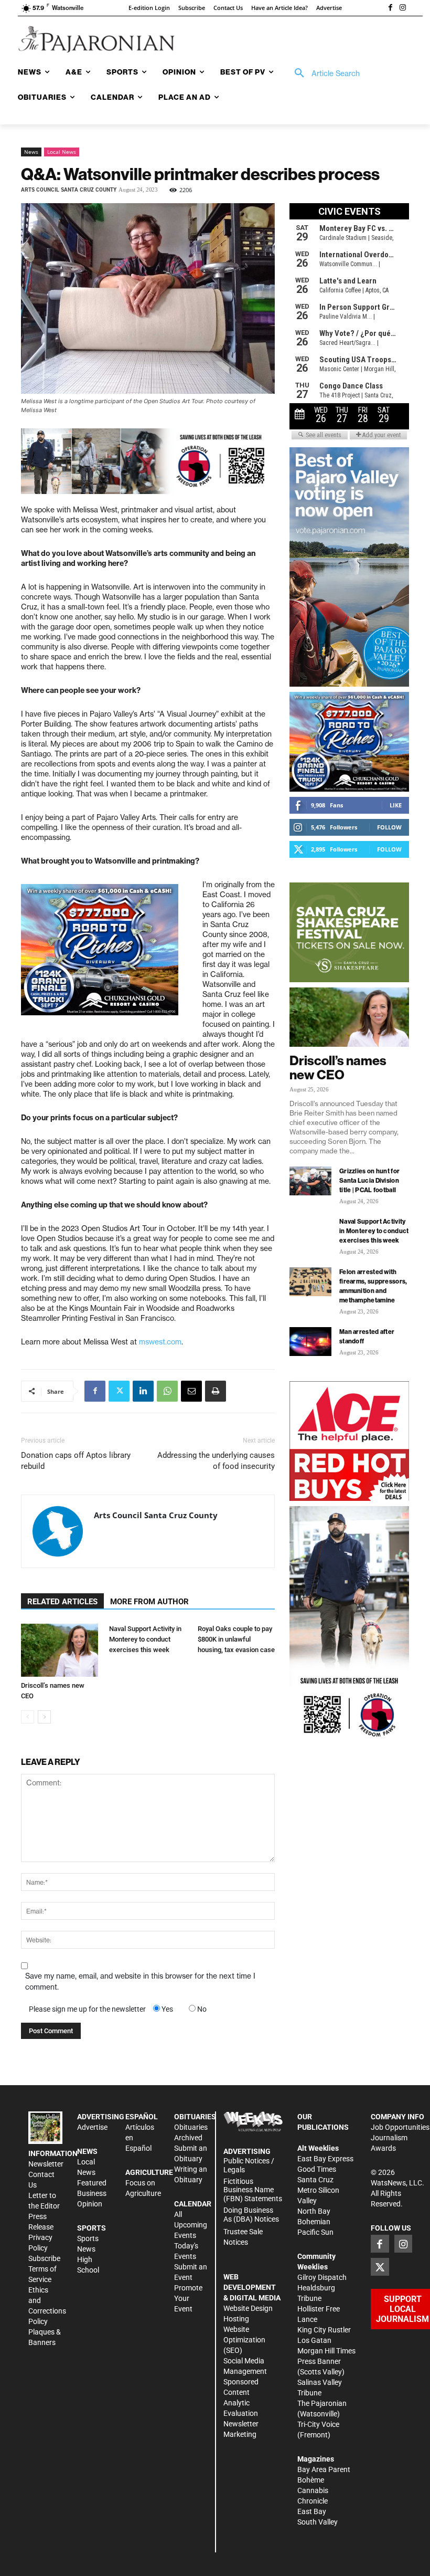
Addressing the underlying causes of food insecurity (216, 1461)
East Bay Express (325, 2159)
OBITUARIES (195, 2117)
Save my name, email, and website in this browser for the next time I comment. (140, 1981)
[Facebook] (390, 8)
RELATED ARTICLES (62, 1602)
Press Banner (319, 2361)
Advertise (92, 2127)
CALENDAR (193, 2204)
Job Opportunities (400, 2127)
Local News (62, 152)
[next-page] (44, 1717)
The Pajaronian (322, 2403)
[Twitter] (119, 1391)
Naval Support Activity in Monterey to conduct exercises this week (145, 1639)
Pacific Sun (315, 2232)
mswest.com (160, 1342)
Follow (389, 827)
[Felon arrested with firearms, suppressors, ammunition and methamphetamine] (310, 1282)
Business (92, 2193)
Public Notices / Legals (249, 2165)
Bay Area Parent (324, 2469)
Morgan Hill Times (326, 2351)
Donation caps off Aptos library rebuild (76, 1461)
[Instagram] (403, 8)
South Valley (318, 2522)
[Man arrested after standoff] (310, 1342)
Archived (188, 2138)
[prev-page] (28, 1717)
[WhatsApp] (167, 1391)
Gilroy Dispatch (322, 2277)
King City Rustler (324, 2330)
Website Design (248, 2308)
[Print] (216, 1391)
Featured (92, 2183)
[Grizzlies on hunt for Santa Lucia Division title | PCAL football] (310, 1181)
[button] (324, 73)
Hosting (236, 2319)
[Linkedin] (143, 1391)
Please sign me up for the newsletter (87, 2009)
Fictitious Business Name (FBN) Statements (253, 2190)
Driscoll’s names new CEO (338, 1068)
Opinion (90, 2204)
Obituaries (191, 2127)
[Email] (191, 1391)
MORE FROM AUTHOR (149, 1602)
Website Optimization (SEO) (244, 2340)
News (31, 152)
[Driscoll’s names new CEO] (60, 1650)
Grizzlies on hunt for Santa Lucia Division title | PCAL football (369, 1180)
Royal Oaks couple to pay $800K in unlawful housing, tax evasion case (236, 1639)
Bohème (311, 2480)
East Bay (312, 2511)
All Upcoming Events (191, 2225)
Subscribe (44, 2258)
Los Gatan (314, 2340)
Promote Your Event (188, 2298)
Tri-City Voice (318, 2424)
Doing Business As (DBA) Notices (251, 2215)
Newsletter (46, 2164)
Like (396, 805)
